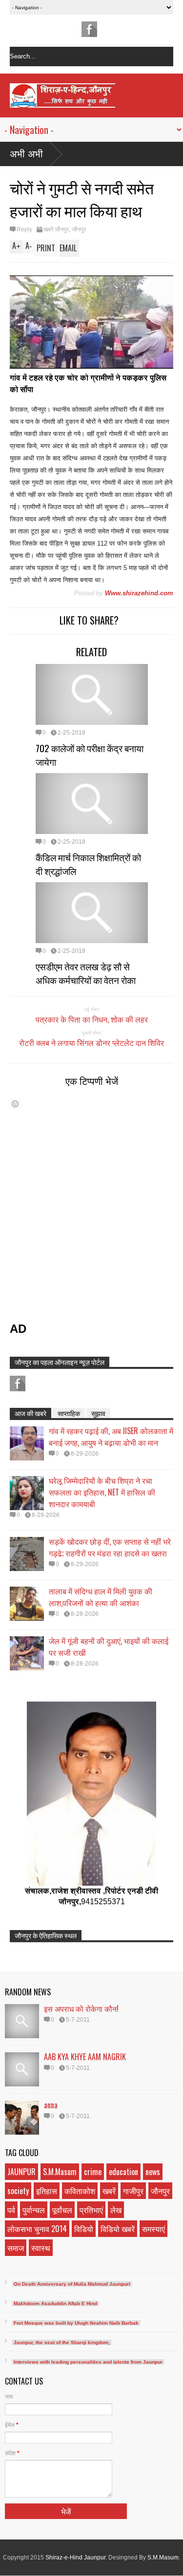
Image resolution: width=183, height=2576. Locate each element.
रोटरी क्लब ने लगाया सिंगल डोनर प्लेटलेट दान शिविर (91, 1042)
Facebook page (89, 29)
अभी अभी (26, 154)
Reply (24, 229)
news (153, 2172)
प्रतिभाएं (91, 2210)
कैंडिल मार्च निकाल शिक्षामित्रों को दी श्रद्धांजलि (88, 864)
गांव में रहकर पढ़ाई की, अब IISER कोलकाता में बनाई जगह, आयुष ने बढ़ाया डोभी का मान (111, 1437)
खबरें (109, 2191)
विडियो (84, 2229)
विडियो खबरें (118, 2229)
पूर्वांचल (62, 2210)
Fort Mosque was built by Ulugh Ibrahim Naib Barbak (76, 2323)
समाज (16, 2248)
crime (93, 2172)
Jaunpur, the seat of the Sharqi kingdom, (62, 2342)
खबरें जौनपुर (56, 229)
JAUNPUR (21, 2172)
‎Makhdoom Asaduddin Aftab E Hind (55, 2303)
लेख (116, 2210)
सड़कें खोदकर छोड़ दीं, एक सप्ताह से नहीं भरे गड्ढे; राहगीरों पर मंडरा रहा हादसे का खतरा (110, 1547)
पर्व (11, 2210)
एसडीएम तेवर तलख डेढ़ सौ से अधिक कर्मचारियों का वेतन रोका (86, 973)
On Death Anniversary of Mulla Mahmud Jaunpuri (72, 2284)
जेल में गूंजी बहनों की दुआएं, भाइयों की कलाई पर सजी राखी (109, 1647)
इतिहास (47, 2191)
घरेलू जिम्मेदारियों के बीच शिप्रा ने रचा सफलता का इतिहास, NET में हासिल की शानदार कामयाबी (102, 1492)
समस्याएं (153, 2229)
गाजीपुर (133, 2191)
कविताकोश (80, 2191)
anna (51, 2105)
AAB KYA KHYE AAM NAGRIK (85, 2057)
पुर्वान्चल (34, 2210)
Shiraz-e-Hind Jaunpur (75, 2557)
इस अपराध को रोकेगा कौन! (81, 2008)
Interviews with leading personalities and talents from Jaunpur (88, 2362)
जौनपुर (79, 229)
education (123, 2172)
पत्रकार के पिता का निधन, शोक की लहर (92, 1019)
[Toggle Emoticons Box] (15, 1104)
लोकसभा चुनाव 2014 (37, 2229)
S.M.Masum (60, 2172)
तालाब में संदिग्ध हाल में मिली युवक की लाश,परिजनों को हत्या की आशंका (101, 1597)
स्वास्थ (41, 2248)
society (18, 2191)
